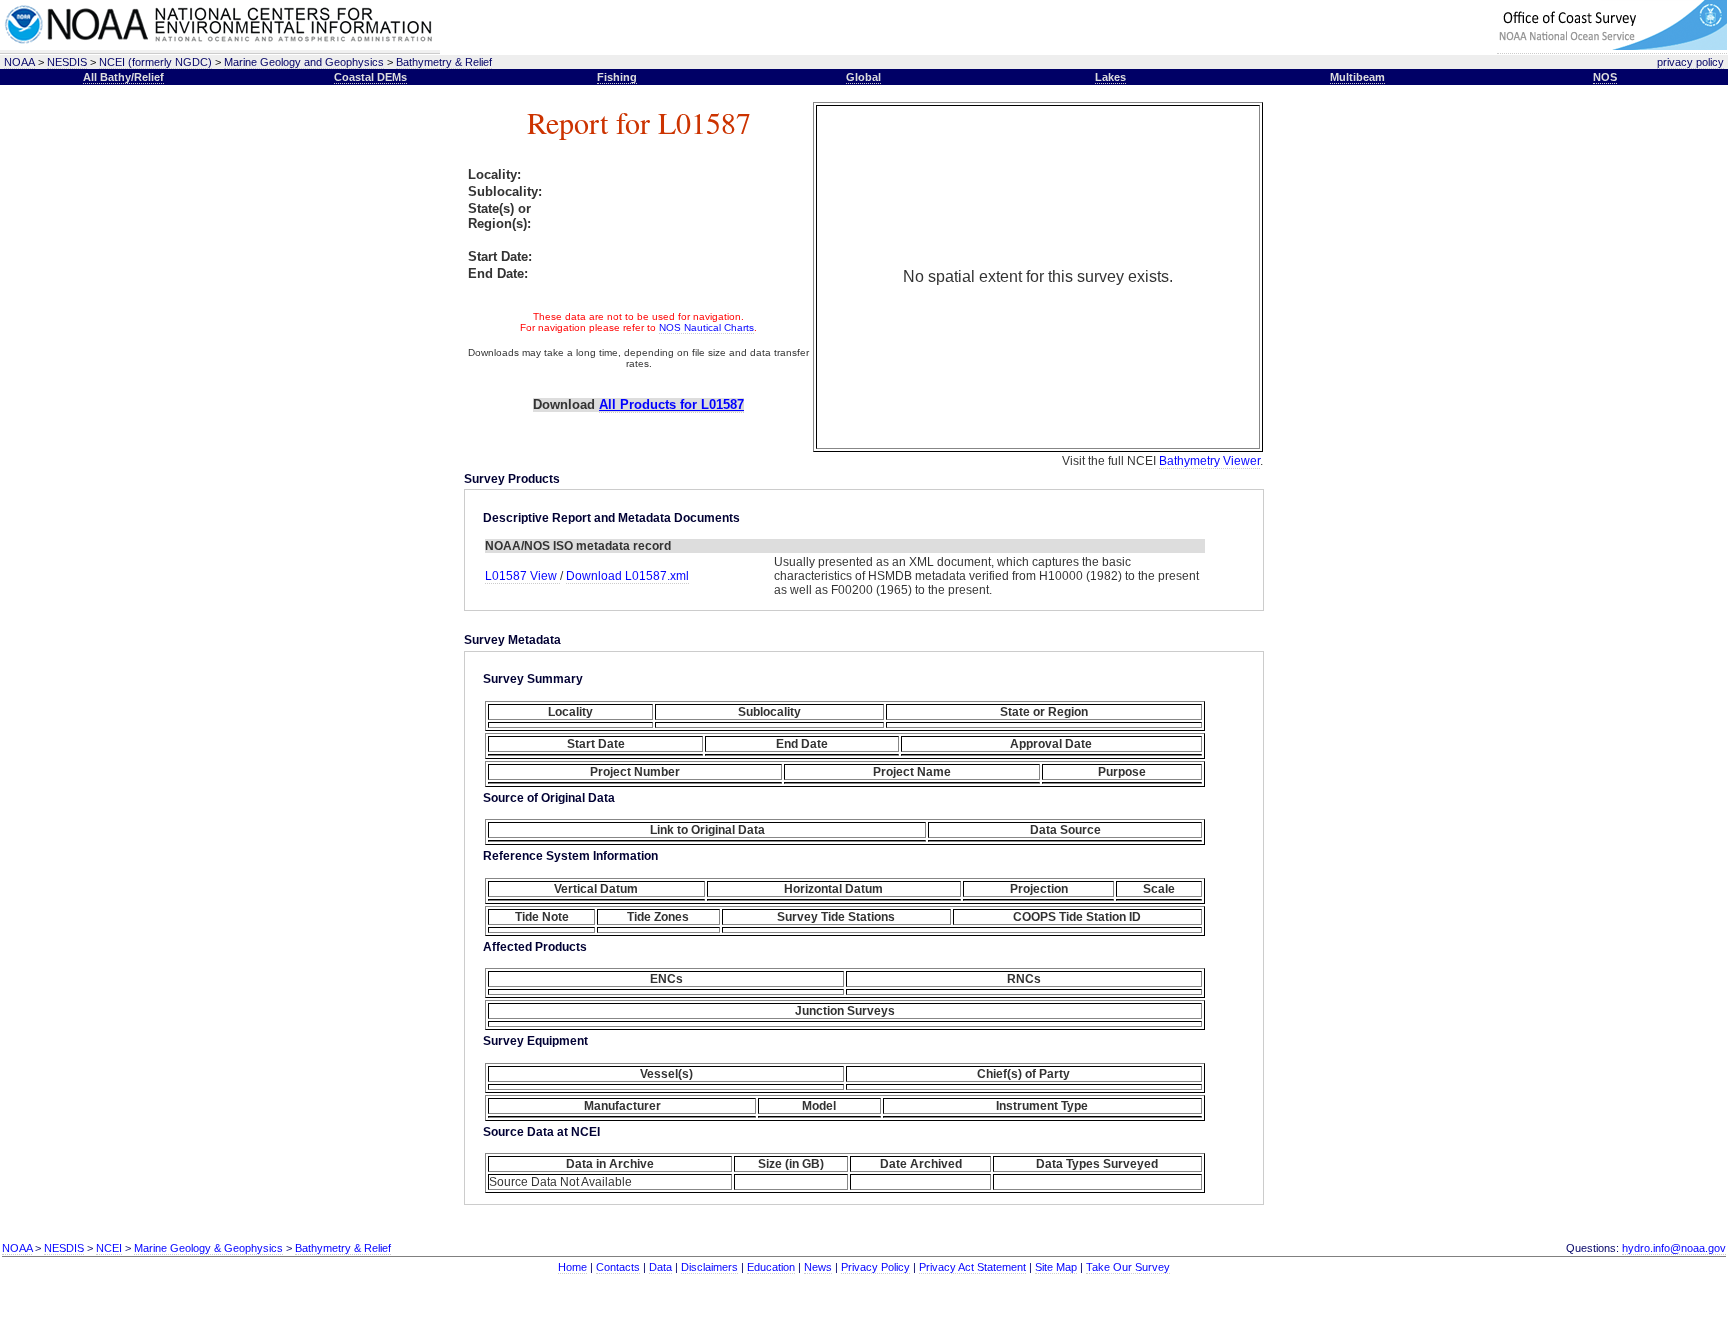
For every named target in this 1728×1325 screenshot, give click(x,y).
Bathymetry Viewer (1209, 461)
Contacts (618, 1267)
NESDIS (67, 62)
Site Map (1056, 1267)
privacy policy (1690, 62)
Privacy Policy (875, 1267)
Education (771, 1267)
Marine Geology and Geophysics (304, 62)
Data (660, 1267)
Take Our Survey (1128, 1267)
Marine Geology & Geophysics (208, 1248)
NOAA (19, 62)
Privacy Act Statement (972, 1267)
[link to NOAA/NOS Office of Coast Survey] (1612, 46)
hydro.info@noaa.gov (1674, 1248)
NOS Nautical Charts (706, 327)
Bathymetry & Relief (444, 62)
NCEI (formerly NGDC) (155, 62)
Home (572, 1267)
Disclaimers (709, 1267)
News (818, 1267)
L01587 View (522, 576)
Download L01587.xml (627, 576)
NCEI (109, 1248)
